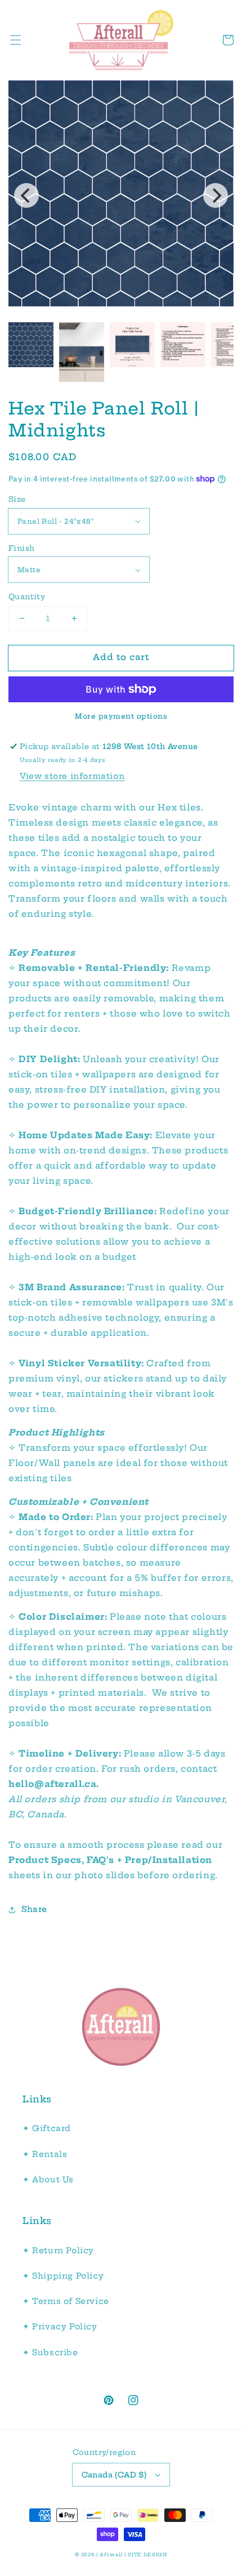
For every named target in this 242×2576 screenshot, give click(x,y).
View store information (72, 776)
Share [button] (34, 1909)
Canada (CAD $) (114, 2475)
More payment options (121, 716)
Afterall (111, 2555)
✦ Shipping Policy (63, 2276)
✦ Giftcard (47, 2128)
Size (17, 499)
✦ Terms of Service (66, 2301)
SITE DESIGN (147, 2555)
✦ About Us (48, 2180)
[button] (16, 40)
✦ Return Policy (58, 2250)
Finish (21, 548)
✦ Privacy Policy (60, 2327)
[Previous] (26, 195)
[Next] (216, 195)
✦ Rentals (45, 2154)
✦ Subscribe (50, 2352)
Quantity (27, 596)
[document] (121, 195)
